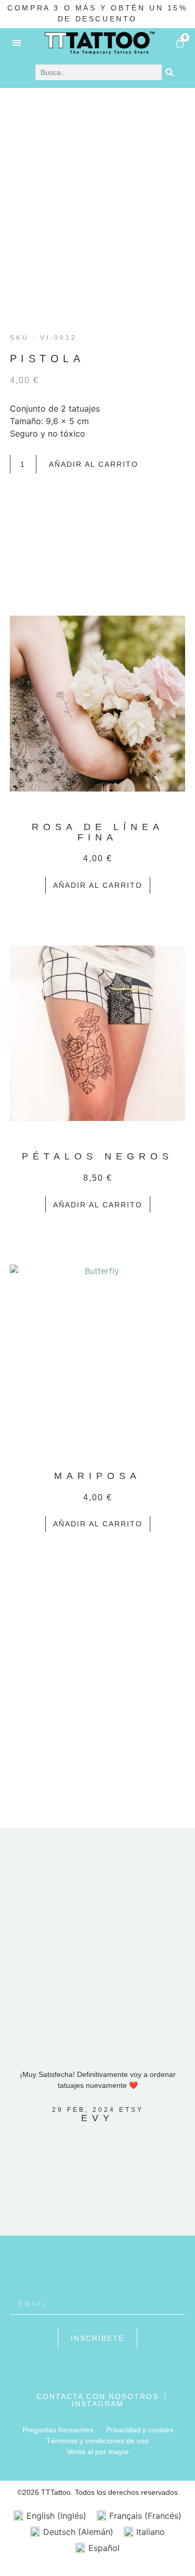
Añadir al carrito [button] (98, 885)
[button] (17, 42)
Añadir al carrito (94, 464)
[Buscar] (170, 72)
